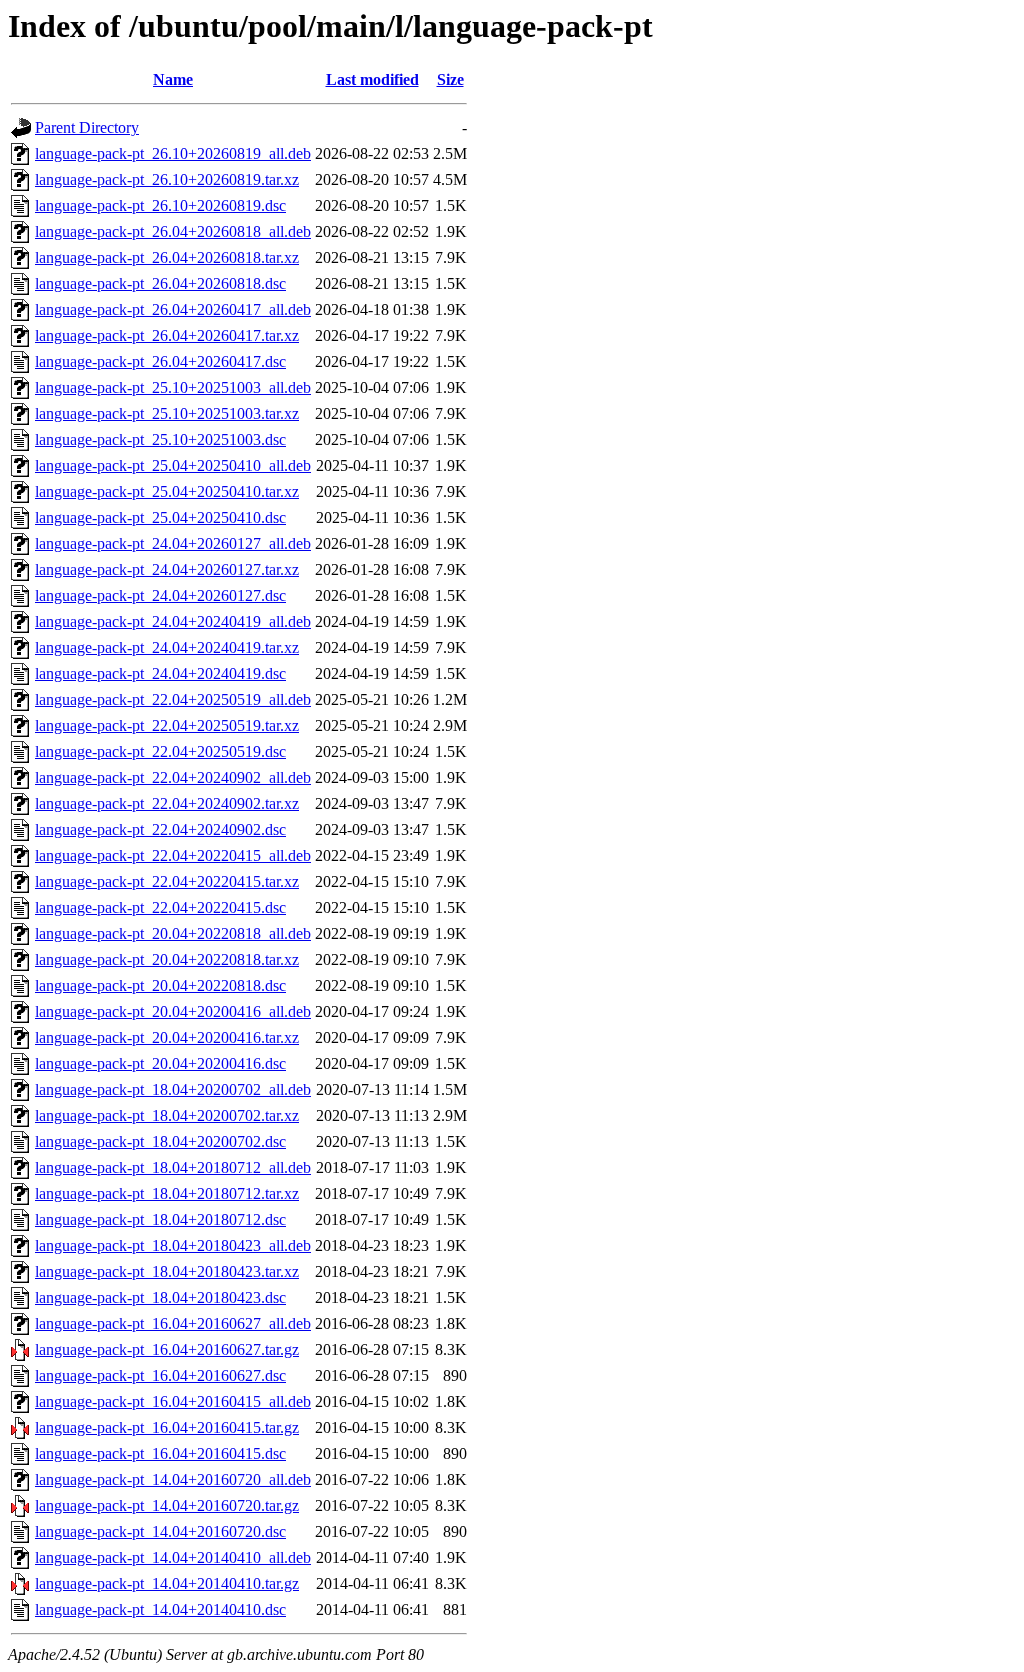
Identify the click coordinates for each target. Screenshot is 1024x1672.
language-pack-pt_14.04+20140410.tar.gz (167, 1583)
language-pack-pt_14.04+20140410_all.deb (173, 1557)
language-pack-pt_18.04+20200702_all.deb (173, 1089)
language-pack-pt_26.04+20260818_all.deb (173, 231)
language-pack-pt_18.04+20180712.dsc (160, 1219)
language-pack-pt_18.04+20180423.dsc (160, 1297)
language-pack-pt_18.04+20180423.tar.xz (167, 1271)
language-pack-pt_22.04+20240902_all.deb (173, 777)
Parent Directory (87, 127)
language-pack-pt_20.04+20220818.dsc (160, 985)
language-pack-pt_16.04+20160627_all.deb (173, 1323)
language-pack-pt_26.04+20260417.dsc (160, 361)
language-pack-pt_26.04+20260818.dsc (160, 283)
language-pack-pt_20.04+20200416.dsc (160, 1063)
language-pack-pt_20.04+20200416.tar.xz (167, 1037)
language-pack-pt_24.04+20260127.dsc (160, 595)
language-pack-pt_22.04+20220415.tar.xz (167, 881)
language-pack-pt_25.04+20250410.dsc (160, 517)
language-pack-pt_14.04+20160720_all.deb (173, 1479)
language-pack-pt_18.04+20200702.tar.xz (167, 1115)
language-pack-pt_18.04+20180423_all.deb (173, 1245)
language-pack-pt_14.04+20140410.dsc (160, 1609)
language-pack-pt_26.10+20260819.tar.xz (167, 179)
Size (450, 79)
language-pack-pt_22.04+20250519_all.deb (173, 699)
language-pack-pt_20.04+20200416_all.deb (173, 1011)
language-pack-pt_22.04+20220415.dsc (160, 907)
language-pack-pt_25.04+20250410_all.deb (173, 465)
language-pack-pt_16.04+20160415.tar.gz (167, 1427)
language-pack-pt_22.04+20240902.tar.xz (167, 803)
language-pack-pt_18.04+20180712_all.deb (173, 1167)
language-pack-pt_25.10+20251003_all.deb (173, 387)
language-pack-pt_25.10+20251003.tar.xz (167, 413)
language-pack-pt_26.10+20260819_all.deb (173, 153)
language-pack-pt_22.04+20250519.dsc (160, 751)
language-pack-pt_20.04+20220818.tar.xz (167, 959)
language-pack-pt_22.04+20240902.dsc (160, 829)
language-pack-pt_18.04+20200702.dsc (160, 1141)
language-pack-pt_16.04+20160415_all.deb (173, 1401)
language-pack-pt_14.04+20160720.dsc (160, 1531)
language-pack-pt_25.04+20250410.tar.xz (167, 491)
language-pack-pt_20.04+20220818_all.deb (173, 933)
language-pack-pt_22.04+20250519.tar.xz (167, 725)
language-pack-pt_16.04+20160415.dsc (160, 1453)
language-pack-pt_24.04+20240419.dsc (160, 673)
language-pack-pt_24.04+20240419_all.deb (173, 621)
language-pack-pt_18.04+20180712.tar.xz (167, 1193)
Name (173, 79)
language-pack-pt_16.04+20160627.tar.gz (167, 1349)
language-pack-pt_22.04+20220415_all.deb (173, 855)
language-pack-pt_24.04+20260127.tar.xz (167, 569)
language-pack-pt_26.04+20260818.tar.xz (167, 257)
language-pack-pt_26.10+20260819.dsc (160, 205)
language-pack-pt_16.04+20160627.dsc (160, 1375)
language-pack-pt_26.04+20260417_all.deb (173, 309)
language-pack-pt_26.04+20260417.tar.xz (167, 335)
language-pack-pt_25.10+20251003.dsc (160, 439)
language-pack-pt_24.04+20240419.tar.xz (167, 647)
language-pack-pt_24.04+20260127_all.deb (173, 543)
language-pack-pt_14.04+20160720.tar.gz (167, 1505)
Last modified (372, 79)
